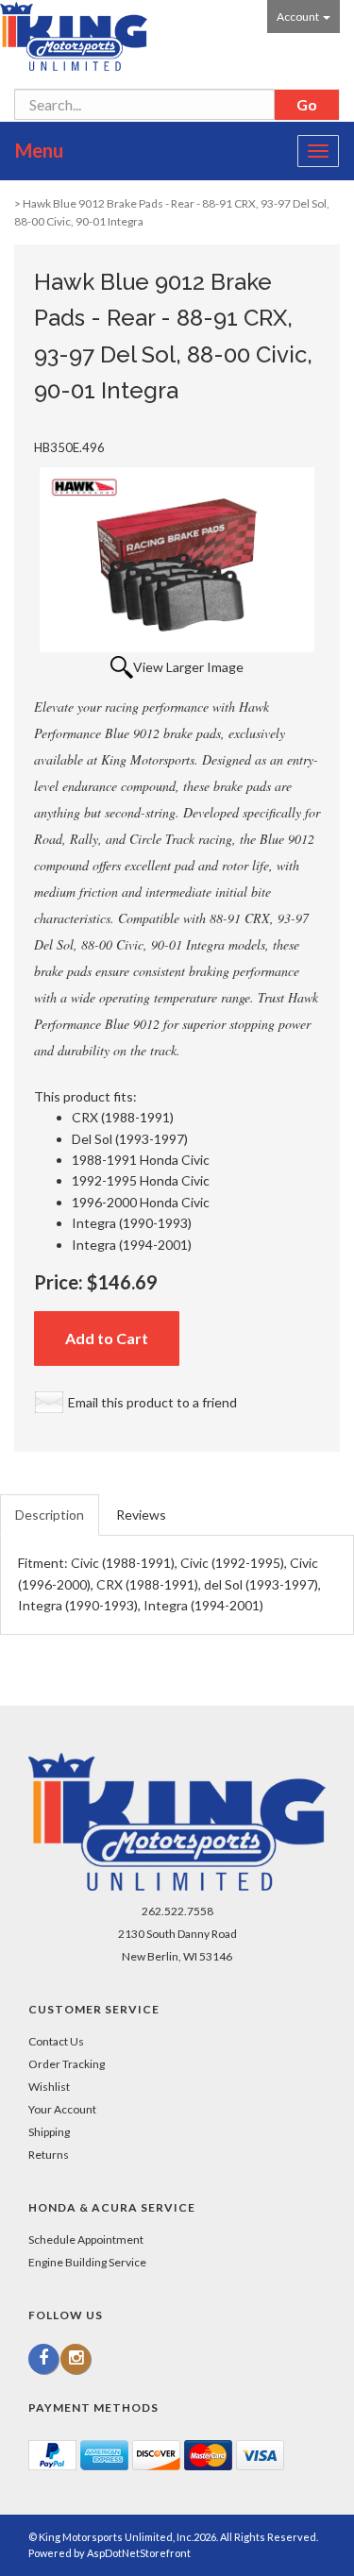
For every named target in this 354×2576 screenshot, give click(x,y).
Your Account (62, 2109)
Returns (49, 2155)
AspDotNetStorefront (139, 2553)
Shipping (49, 2132)
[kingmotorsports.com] (74, 36)
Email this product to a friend (152, 1402)
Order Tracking (67, 2064)
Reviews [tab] (141, 1515)
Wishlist (49, 2087)
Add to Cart (107, 1338)
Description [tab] (50, 1515)
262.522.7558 (177, 1911)
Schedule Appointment (86, 2239)
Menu (39, 150)
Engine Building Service (87, 2262)
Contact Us (56, 2041)
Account (299, 17)
